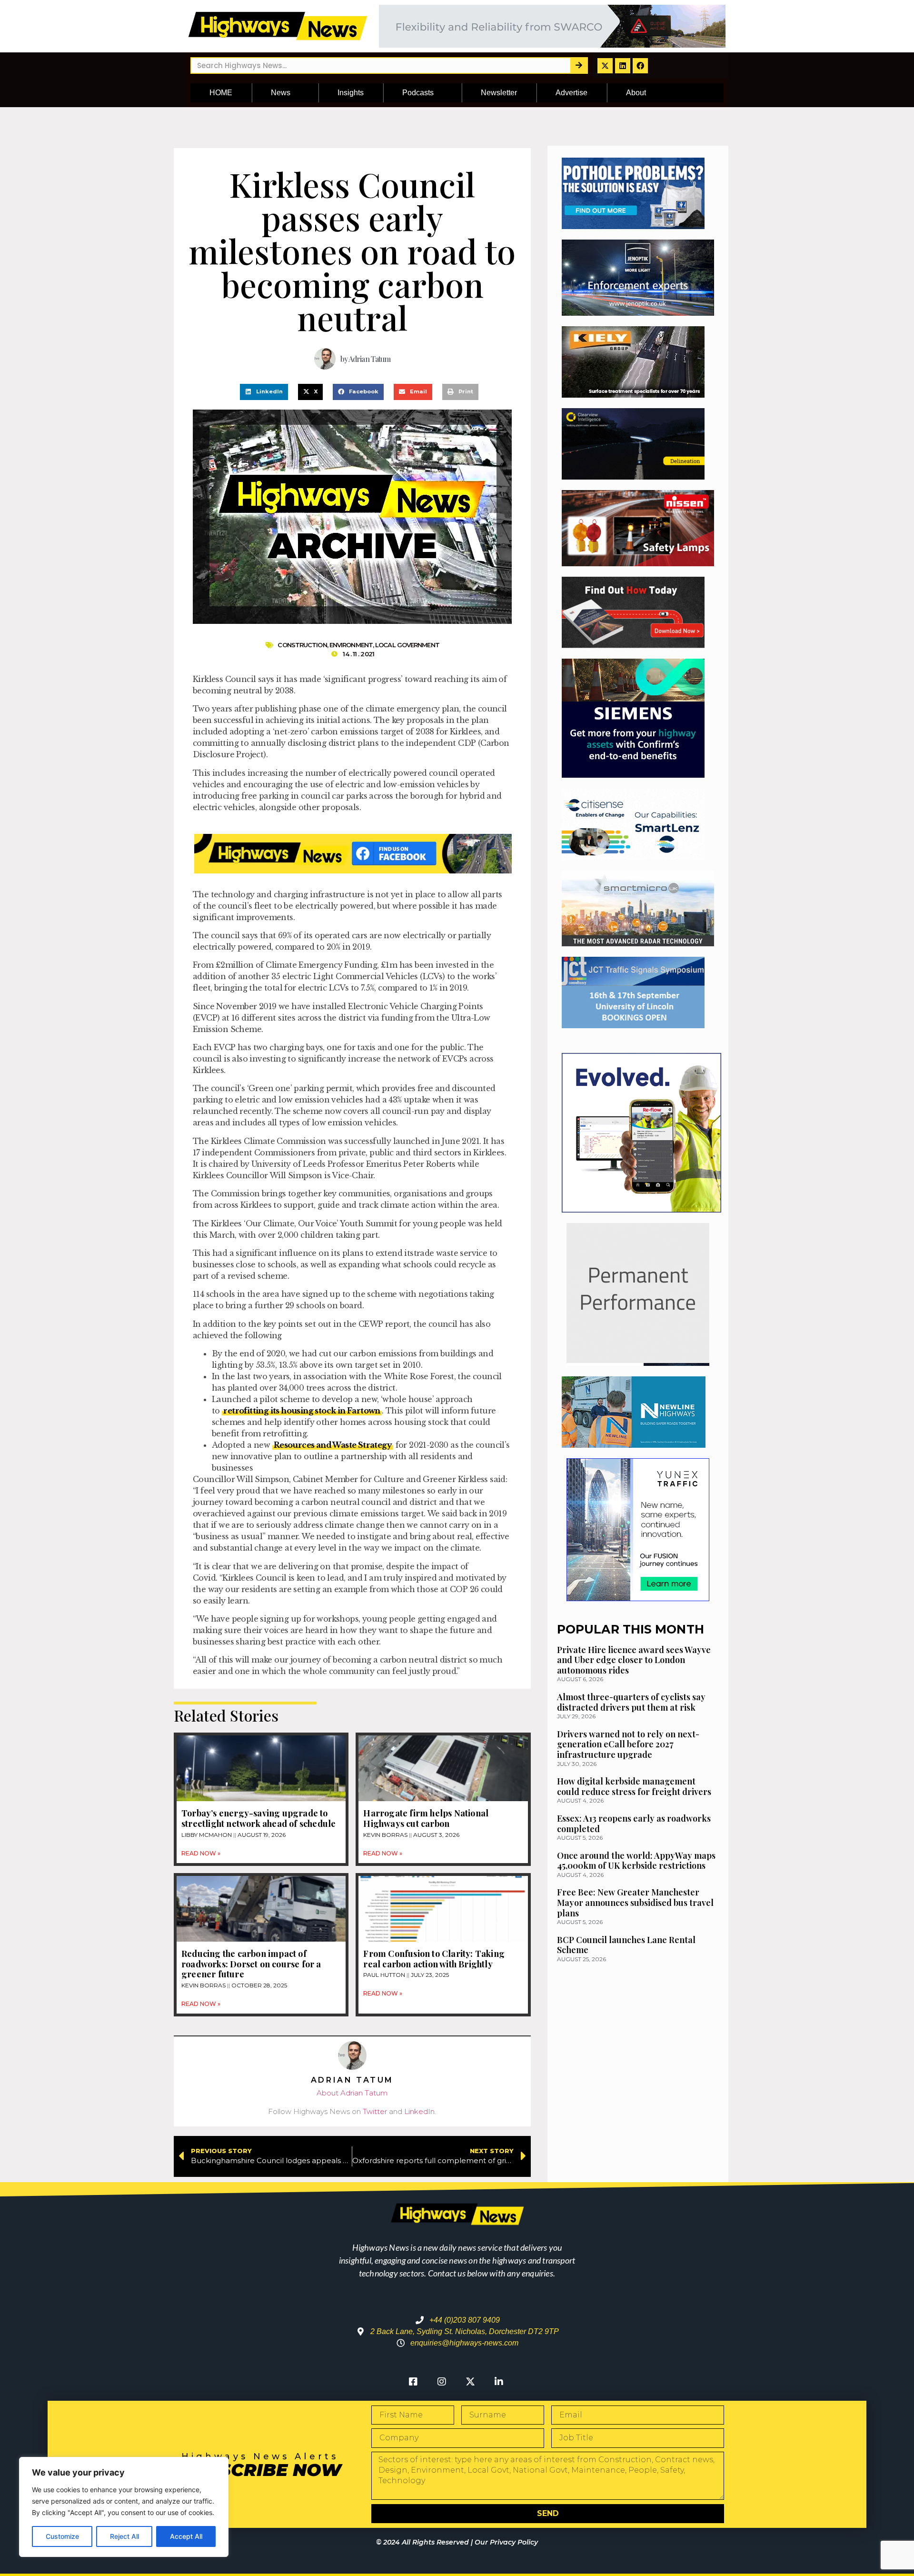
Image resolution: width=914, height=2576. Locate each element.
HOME (221, 93)
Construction (302, 645)
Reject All (124, 2536)
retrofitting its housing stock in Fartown (302, 1411)
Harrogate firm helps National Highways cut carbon (426, 1818)
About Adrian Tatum (352, 2093)
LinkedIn (419, 2111)
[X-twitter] (605, 66)
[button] (264, 392)
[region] (124, 2507)
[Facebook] (640, 66)
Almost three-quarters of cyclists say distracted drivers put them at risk (631, 1702)
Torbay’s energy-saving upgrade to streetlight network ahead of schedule (258, 1818)
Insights (351, 93)
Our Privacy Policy (506, 2542)
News (281, 93)
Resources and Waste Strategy (333, 1445)
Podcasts (418, 93)
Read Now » (201, 1853)
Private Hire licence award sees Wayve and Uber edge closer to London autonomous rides (634, 1660)
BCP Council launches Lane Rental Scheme (626, 1945)
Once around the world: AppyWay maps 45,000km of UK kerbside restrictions (636, 1861)
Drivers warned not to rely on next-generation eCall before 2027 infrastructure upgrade (628, 1744)
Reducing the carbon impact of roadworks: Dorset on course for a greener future (251, 1964)
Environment (351, 645)
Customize (62, 2536)
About (636, 93)
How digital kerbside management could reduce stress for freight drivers (634, 1786)
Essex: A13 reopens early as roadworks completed (634, 1824)
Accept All (186, 2536)
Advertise (571, 93)
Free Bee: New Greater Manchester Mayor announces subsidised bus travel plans (635, 1902)
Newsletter (499, 93)
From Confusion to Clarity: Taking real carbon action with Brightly (434, 1959)
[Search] (579, 65)
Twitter (375, 2111)
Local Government (407, 645)
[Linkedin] (623, 66)
